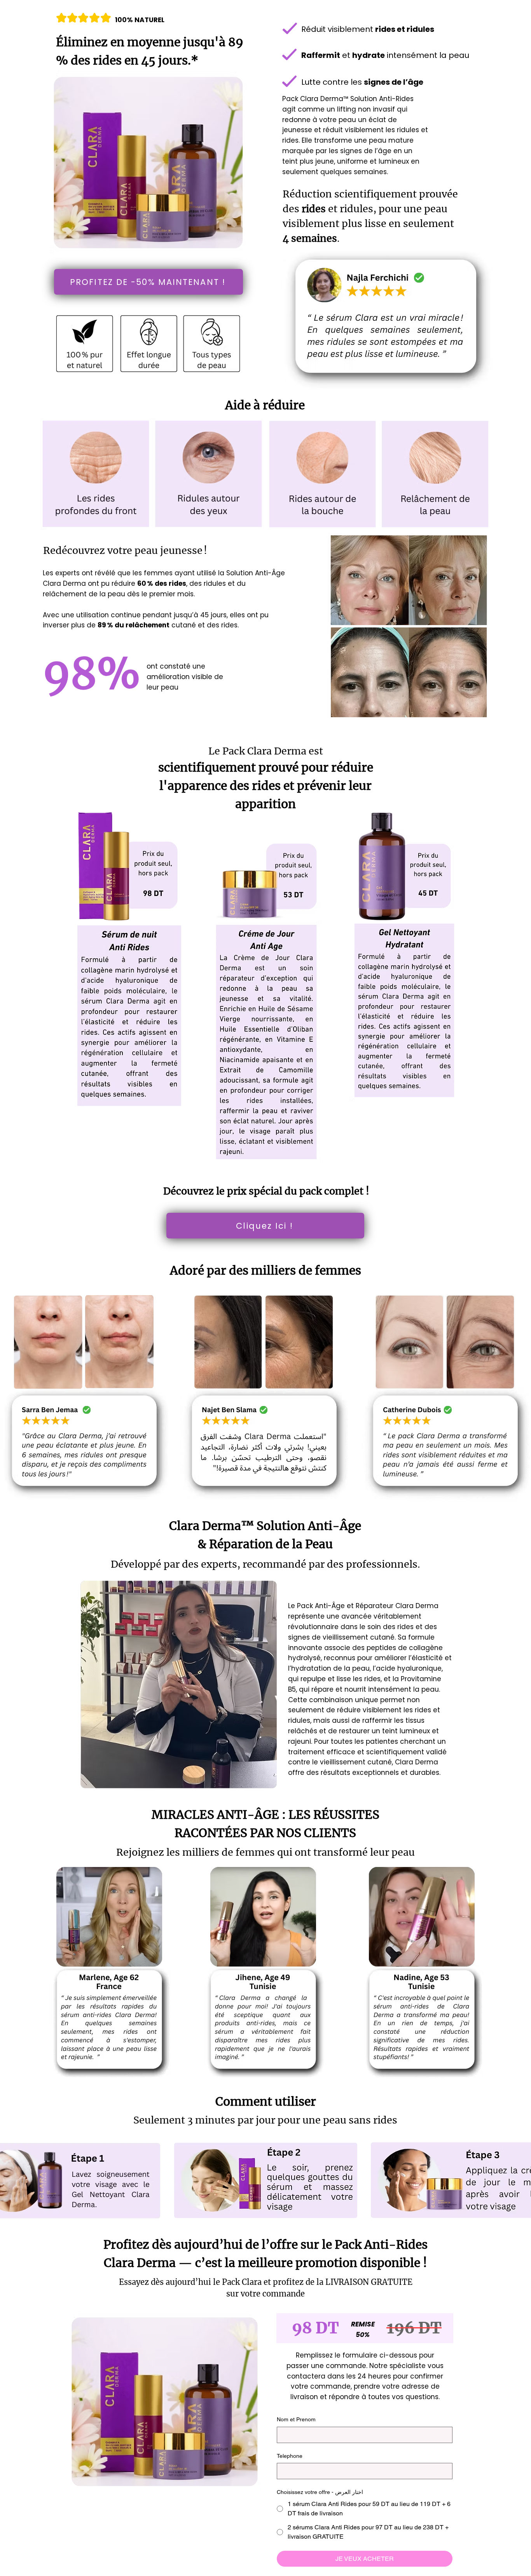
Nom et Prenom (296, 2419)
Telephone (290, 2456)
